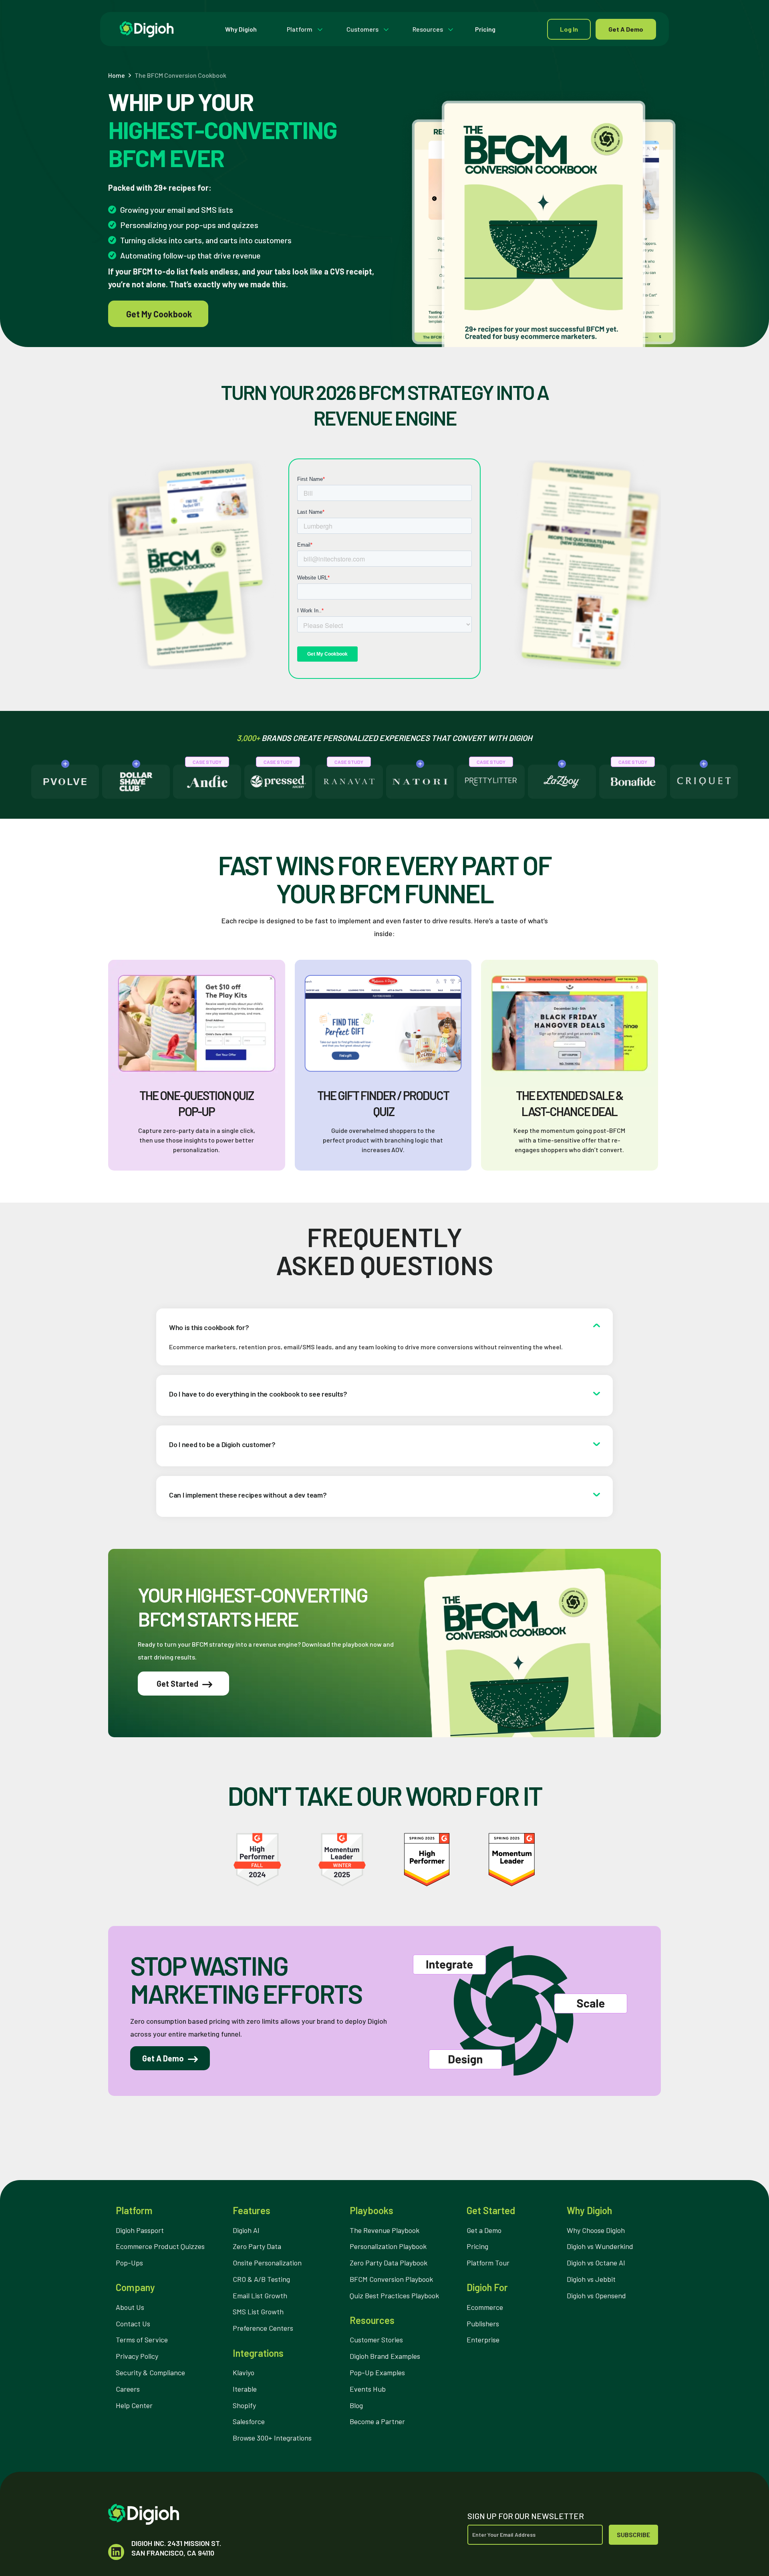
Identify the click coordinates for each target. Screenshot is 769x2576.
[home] (147, 29)
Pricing (485, 29)
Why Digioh (241, 29)
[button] (303, 29)
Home (117, 75)
